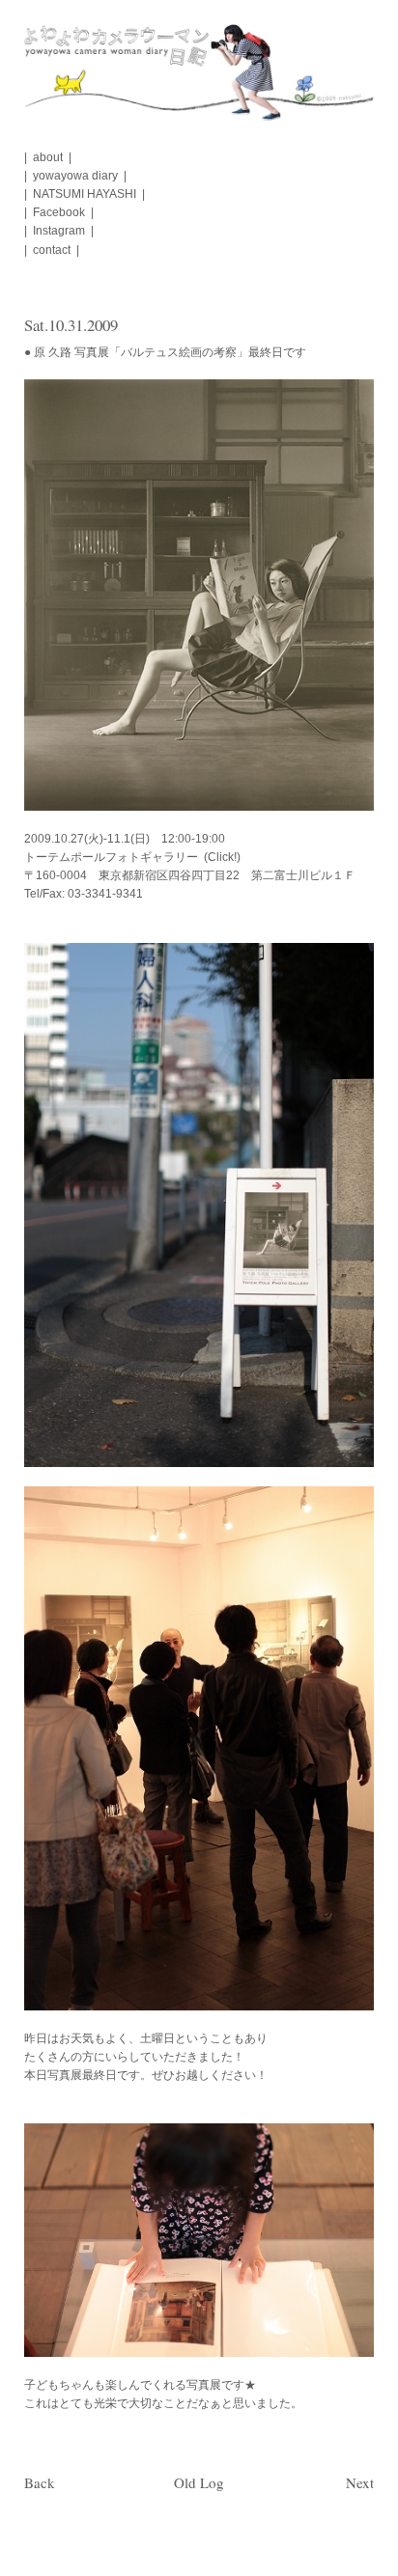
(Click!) (222, 857)
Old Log (199, 2482)
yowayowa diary (75, 176)
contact (52, 250)
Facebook (59, 212)
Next (360, 2482)
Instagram (59, 231)
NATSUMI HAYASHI (85, 194)
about (48, 157)
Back (40, 2482)
